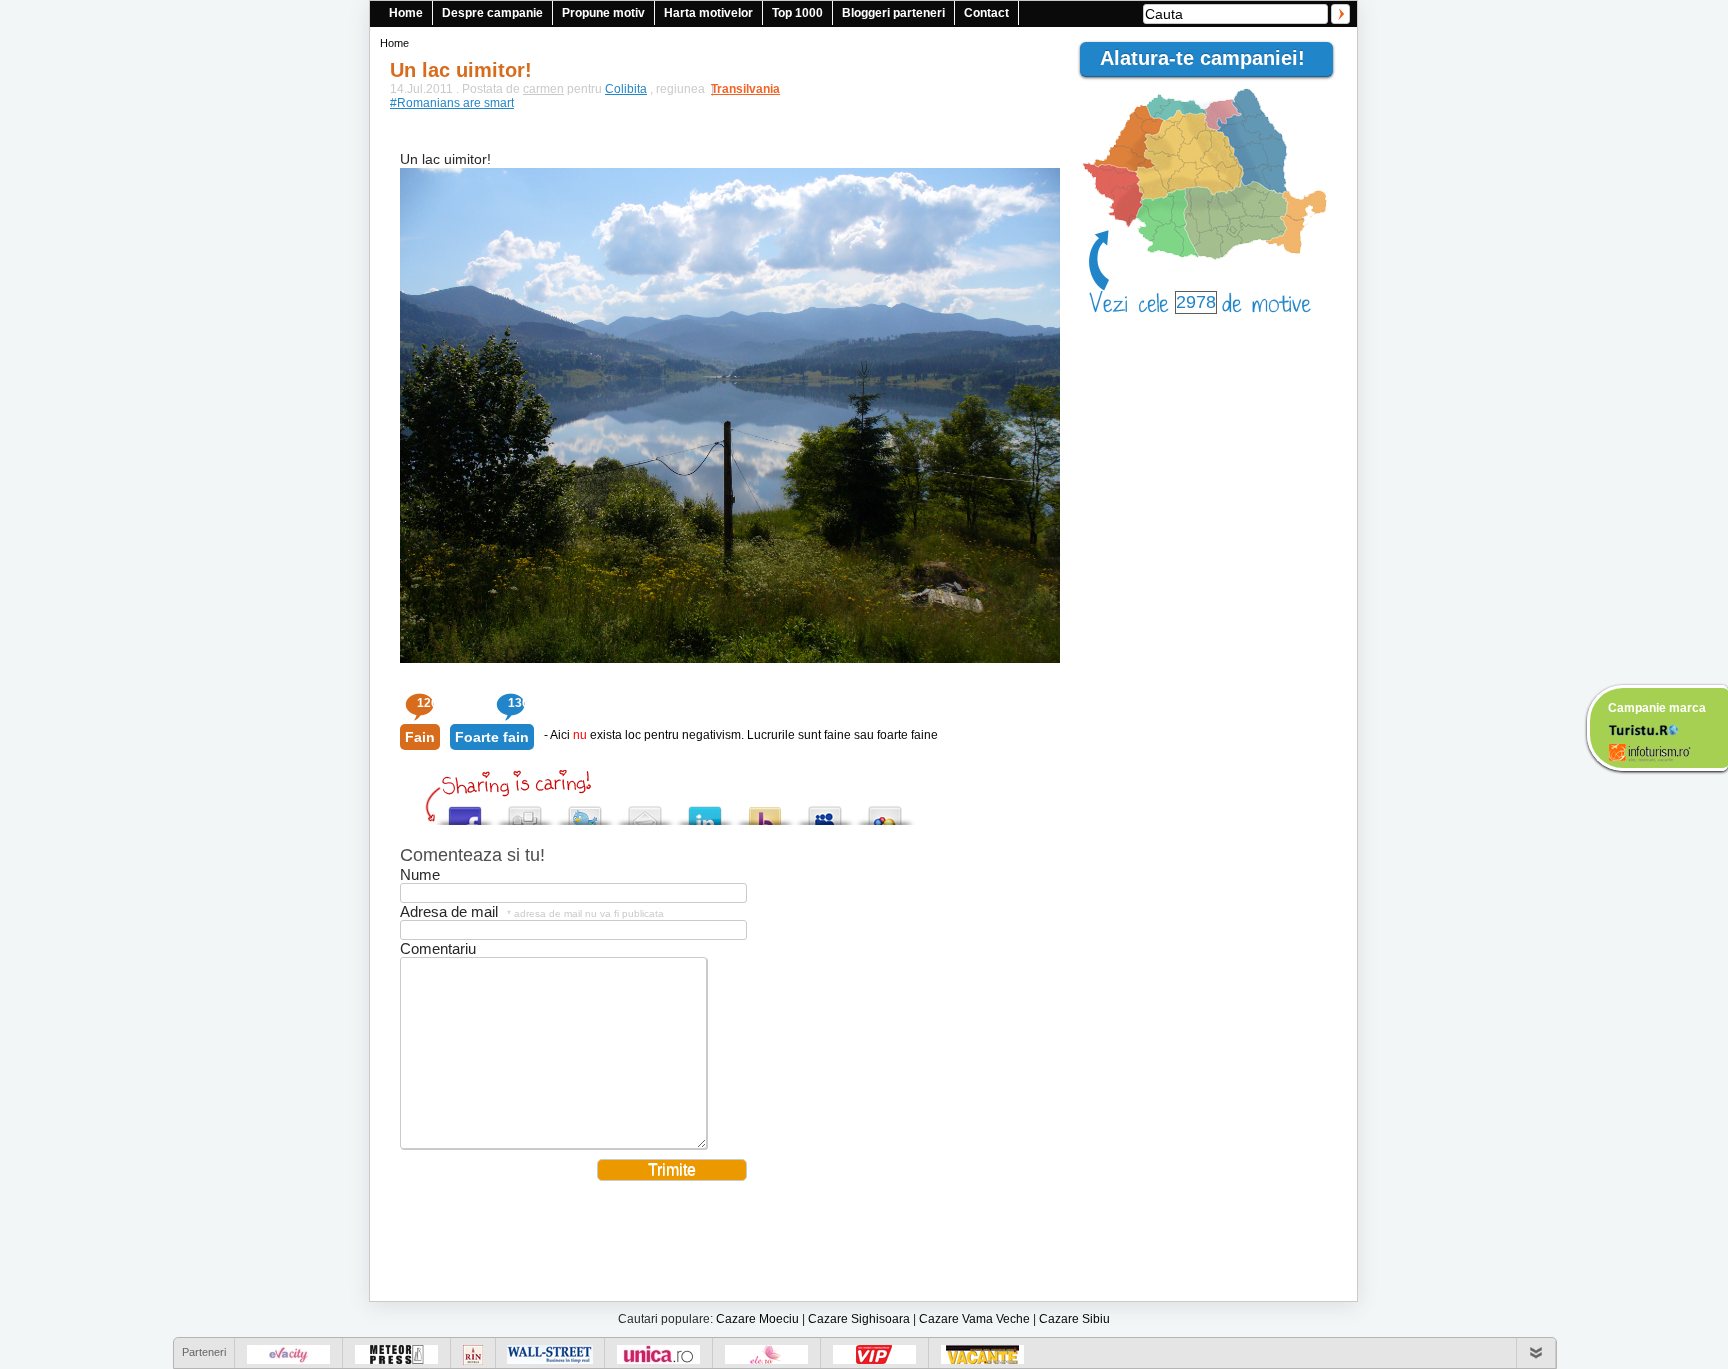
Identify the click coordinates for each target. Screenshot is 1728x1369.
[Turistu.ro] (1643, 729)
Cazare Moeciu (757, 1319)
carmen (543, 89)
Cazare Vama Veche (974, 1319)
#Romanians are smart (452, 103)
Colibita (626, 89)
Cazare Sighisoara (859, 1319)
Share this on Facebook (465, 810)
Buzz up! (765, 810)
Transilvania (736, 89)
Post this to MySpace (825, 810)
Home (406, 13)
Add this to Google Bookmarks (885, 810)
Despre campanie (492, 13)
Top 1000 (797, 13)
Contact (986, 13)
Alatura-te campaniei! (1211, 58)
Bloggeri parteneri (893, 13)
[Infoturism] (1649, 755)
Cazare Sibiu (1074, 1319)
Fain (420, 737)
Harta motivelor (708, 13)
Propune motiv (603, 13)
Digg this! (525, 810)
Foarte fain (492, 737)
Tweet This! (585, 810)
